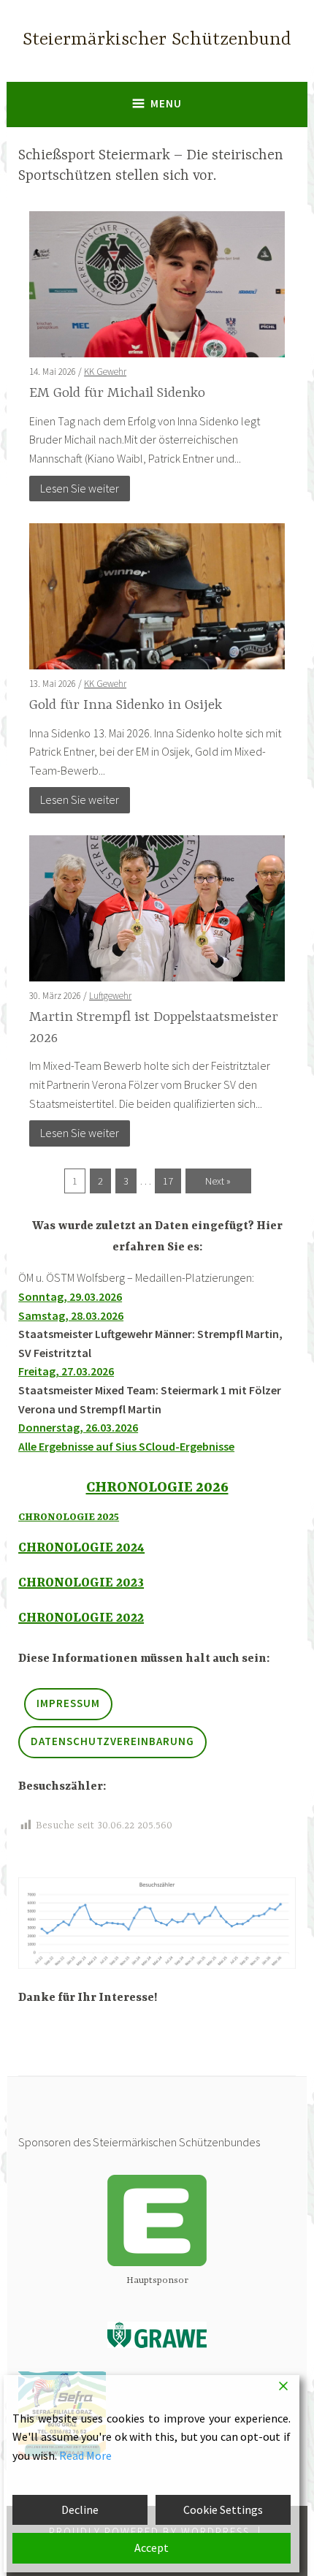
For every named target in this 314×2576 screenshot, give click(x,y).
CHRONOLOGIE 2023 (81, 1583)
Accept (152, 2547)
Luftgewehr (110, 996)
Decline (80, 2509)
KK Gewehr (105, 372)
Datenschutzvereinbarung (112, 1741)
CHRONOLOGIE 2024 (81, 1548)
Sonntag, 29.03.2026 (70, 1296)
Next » (218, 1181)
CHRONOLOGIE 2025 (69, 1517)
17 (168, 1181)
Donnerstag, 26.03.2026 (78, 1427)
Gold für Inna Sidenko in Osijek (126, 705)
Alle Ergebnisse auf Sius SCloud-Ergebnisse (126, 1446)
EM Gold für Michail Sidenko (117, 393)
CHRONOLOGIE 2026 (157, 1488)
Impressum (68, 1703)
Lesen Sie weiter (80, 488)
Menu (166, 103)
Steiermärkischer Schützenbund (157, 40)
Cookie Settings (223, 2509)
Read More (85, 2455)
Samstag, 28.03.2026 (71, 1315)
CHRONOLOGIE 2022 (81, 1618)
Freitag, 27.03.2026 (66, 1371)
